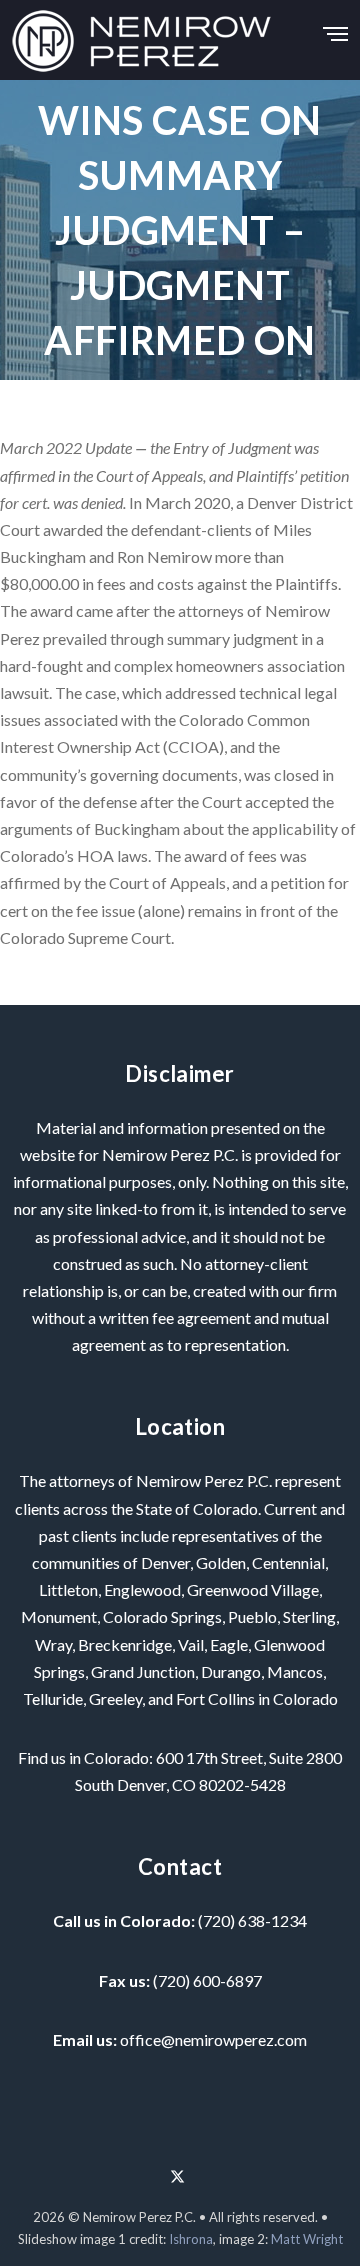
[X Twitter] (177, 2168)
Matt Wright (307, 2239)
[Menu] (335, 28)
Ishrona (191, 2239)
